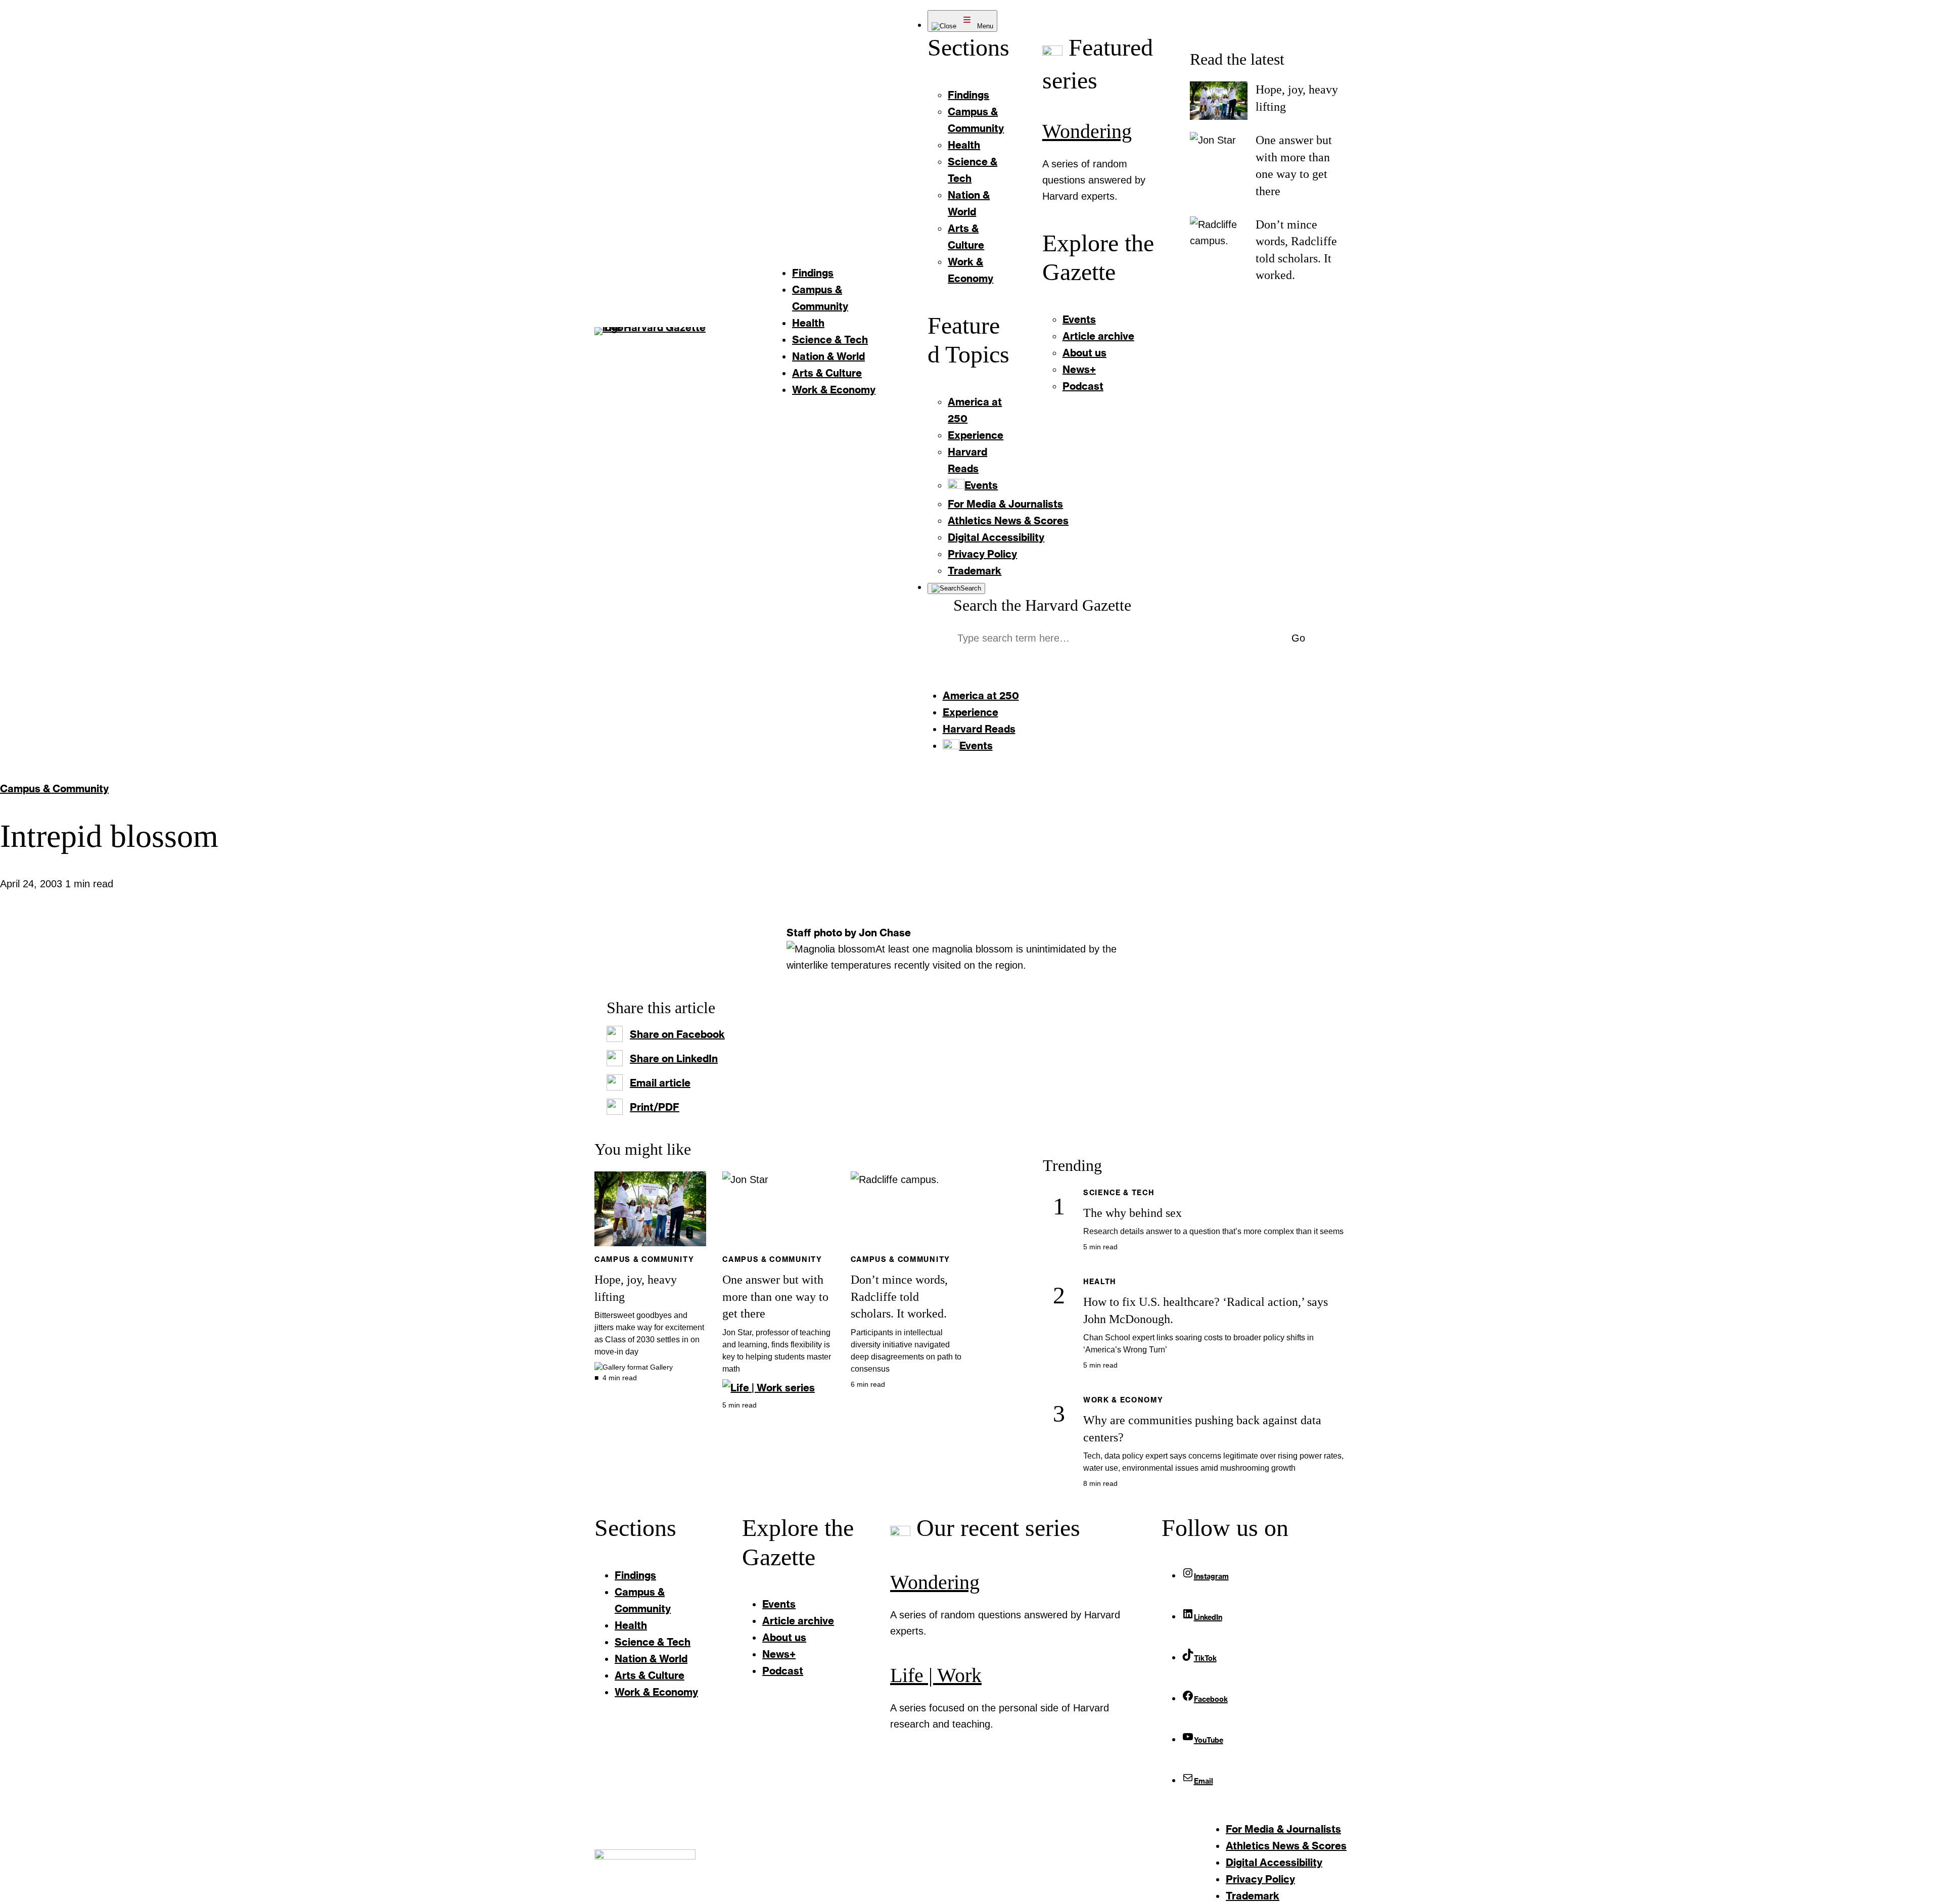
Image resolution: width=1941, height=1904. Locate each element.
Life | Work (936, 1675)
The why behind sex (1133, 1213)
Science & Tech (1119, 1192)
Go (1298, 638)
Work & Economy (1123, 1400)
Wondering (1087, 131)
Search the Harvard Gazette (1042, 605)
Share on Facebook (677, 1034)
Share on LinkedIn (674, 1058)
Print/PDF (655, 1107)
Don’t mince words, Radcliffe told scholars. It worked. (899, 1297)
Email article (660, 1082)
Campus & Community (54, 788)
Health (1100, 1281)
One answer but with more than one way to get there (775, 1297)
